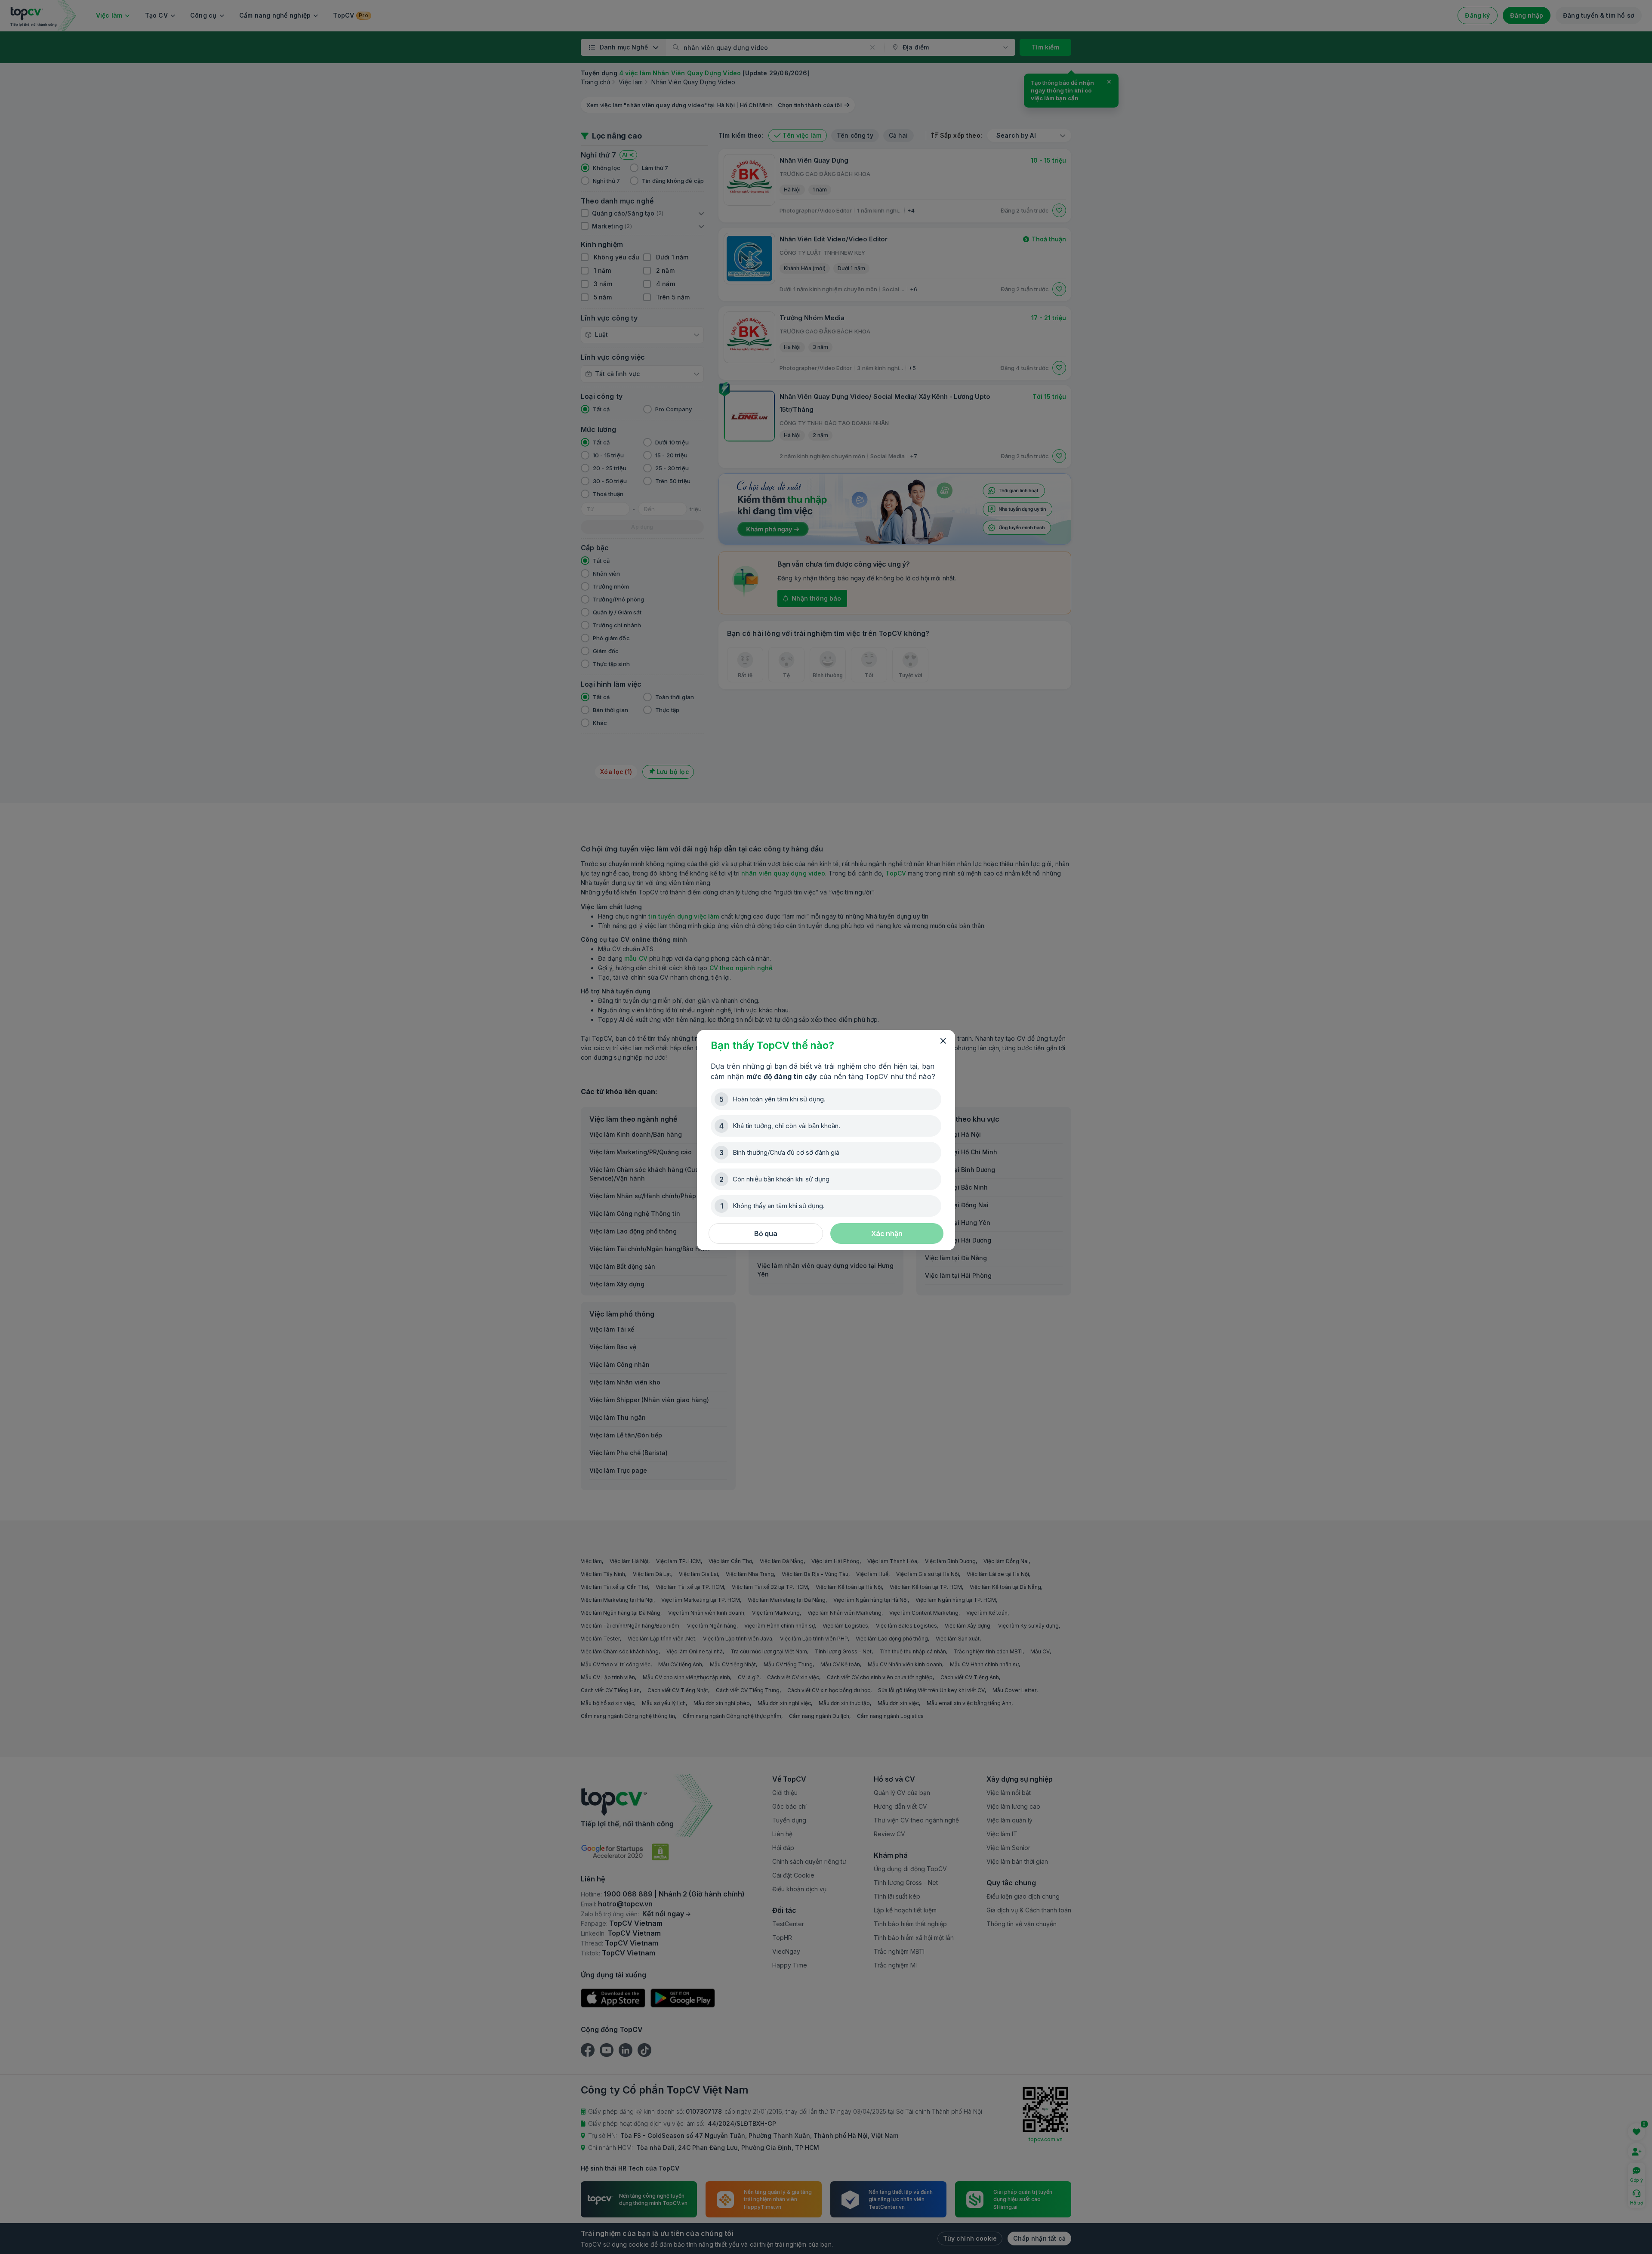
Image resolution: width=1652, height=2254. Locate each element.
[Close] (943, 1041)
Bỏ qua (766, 1233)
